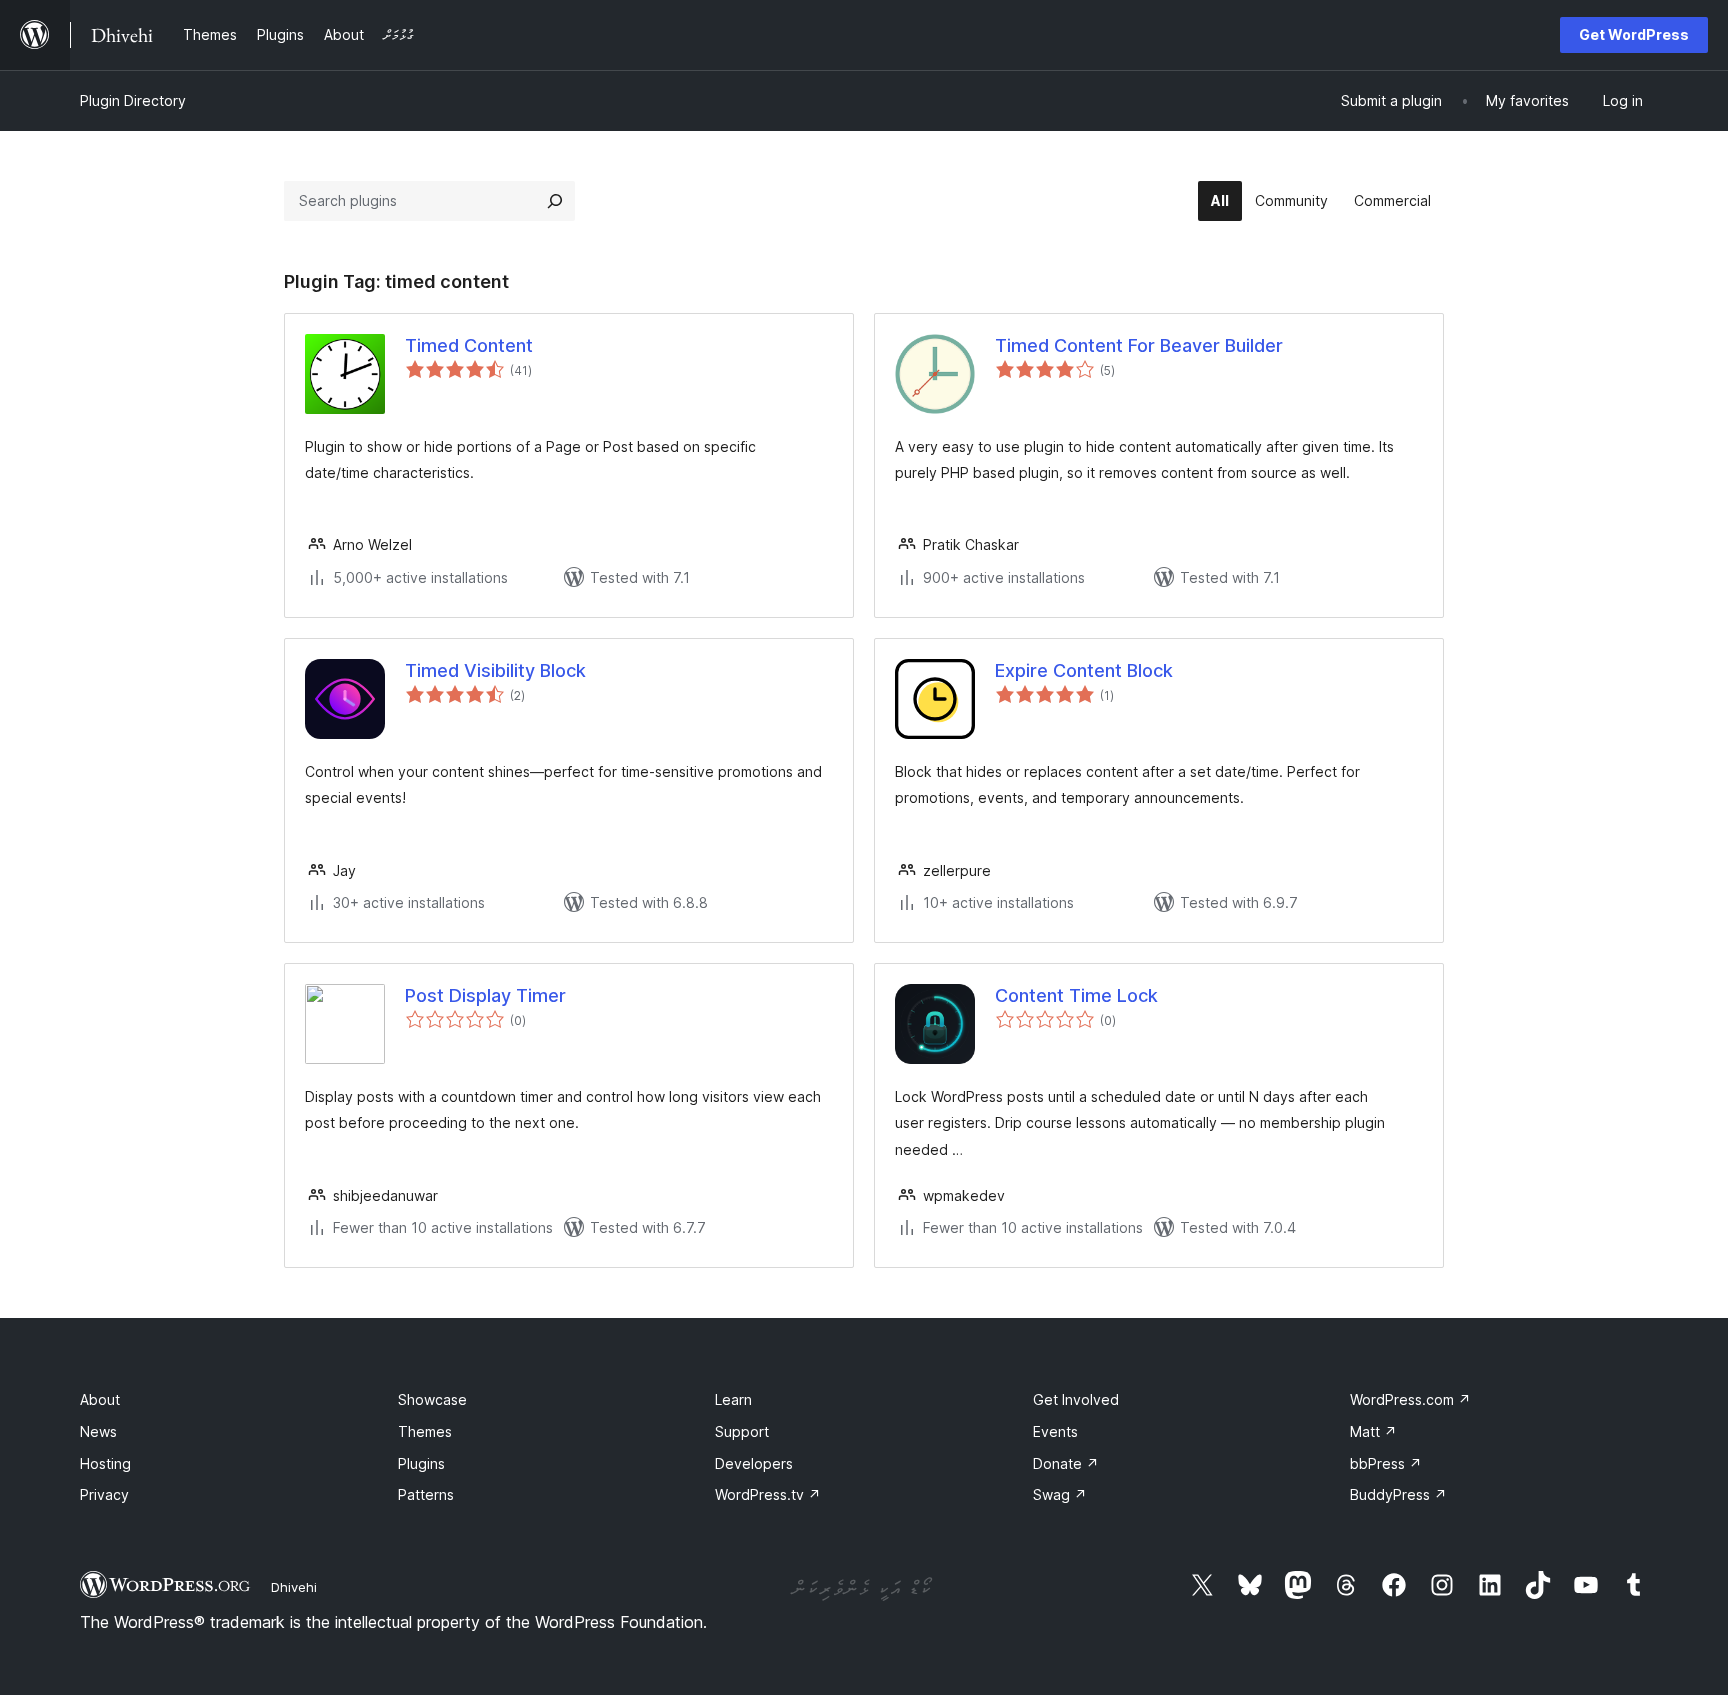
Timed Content (469, 345)
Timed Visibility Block (495, 670)
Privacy (104, 1494)
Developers (754, 1463)
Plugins (421, 1463)
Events (1055, 1431)
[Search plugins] (555, 201)
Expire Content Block (1084, 670)
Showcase (432, 1399)
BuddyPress (1398, 1494)
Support (742, 1431)
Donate (1066, 1463)
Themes (425, 1431)
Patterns (426, 1494)
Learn (733, 1399)
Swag (1060, 1494)
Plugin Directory (133, 100)
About (100, 1399)
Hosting (105, 1463)
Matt (1373, 1431)
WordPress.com (1410, 1399)
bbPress (1386, 1463)
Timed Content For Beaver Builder (1139, 345)
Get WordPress (1634, 34)
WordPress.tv (768, 1494)
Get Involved (1076, 1399)
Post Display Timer (485, 995)
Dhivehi (294, 1587)
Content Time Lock (1076, 995)
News (98, 1431)
